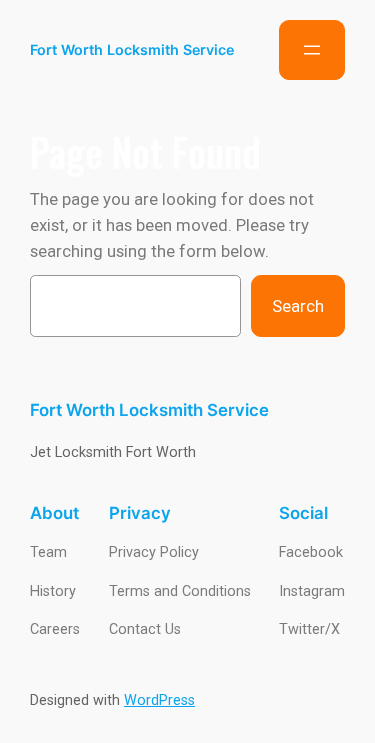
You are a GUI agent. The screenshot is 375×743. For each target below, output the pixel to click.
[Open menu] (312, 50)
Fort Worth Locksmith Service (132, 49)
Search (298, 306)
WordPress (159, 700)
